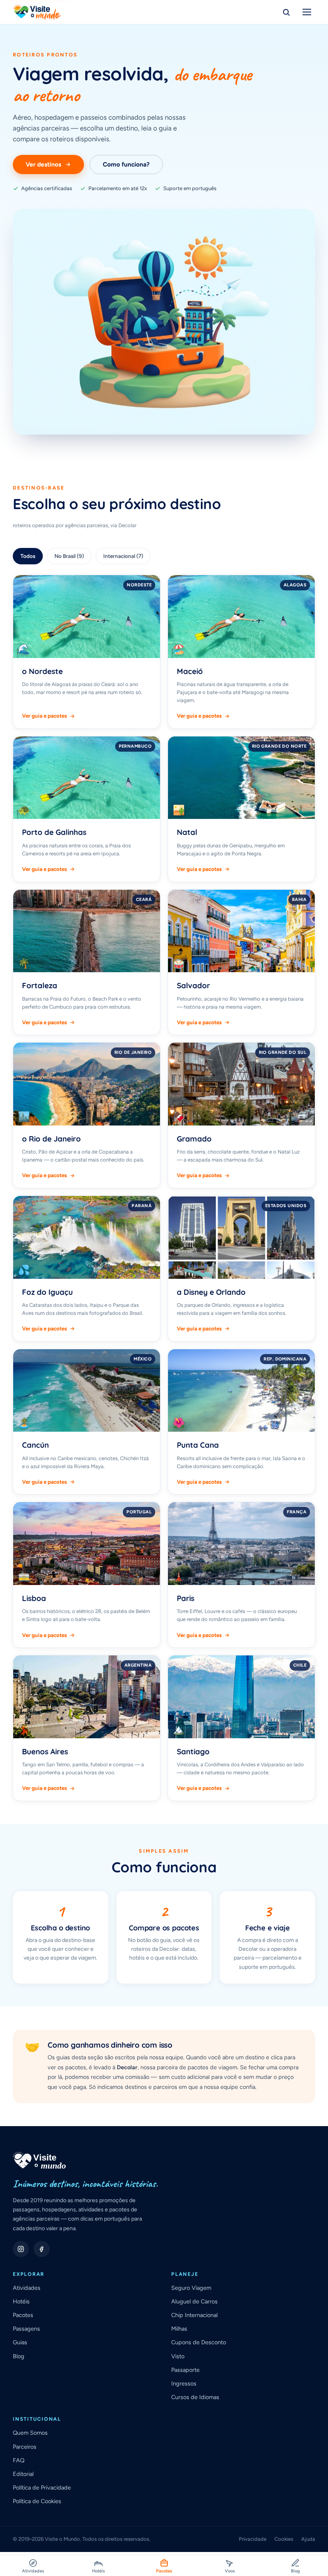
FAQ (19, 2460)
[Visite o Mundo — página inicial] (37, 12)
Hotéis (21, 2301)
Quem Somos (30, 2433)
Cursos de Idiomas (195, 2397)
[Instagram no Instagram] (21, 2249)
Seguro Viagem (191, 2288)
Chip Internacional (194, 2315)
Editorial (23, 2474)
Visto (178, 2356)
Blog (19, 2356)
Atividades (27, 2288)
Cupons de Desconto (199, 2342)
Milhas (179, 2329)
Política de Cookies (37, 2501)
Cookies (284, 2539)
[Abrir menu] (307, 12)
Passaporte (185, 2370)
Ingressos (184, 2383)
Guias (20, 2342)
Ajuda (308, 2539)
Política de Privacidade (42, 2488)
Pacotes (23, 2315)
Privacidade (253, 2539)
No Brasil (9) (69, 556)
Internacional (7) (123, 556)
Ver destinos (43, 164)
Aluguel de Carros (194, 2301)
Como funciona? (126, 164)
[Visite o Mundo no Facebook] (42, 2249)
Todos (28, 556)
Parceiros (25, 2447)
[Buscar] (286, 12)
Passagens (26, 2329)
